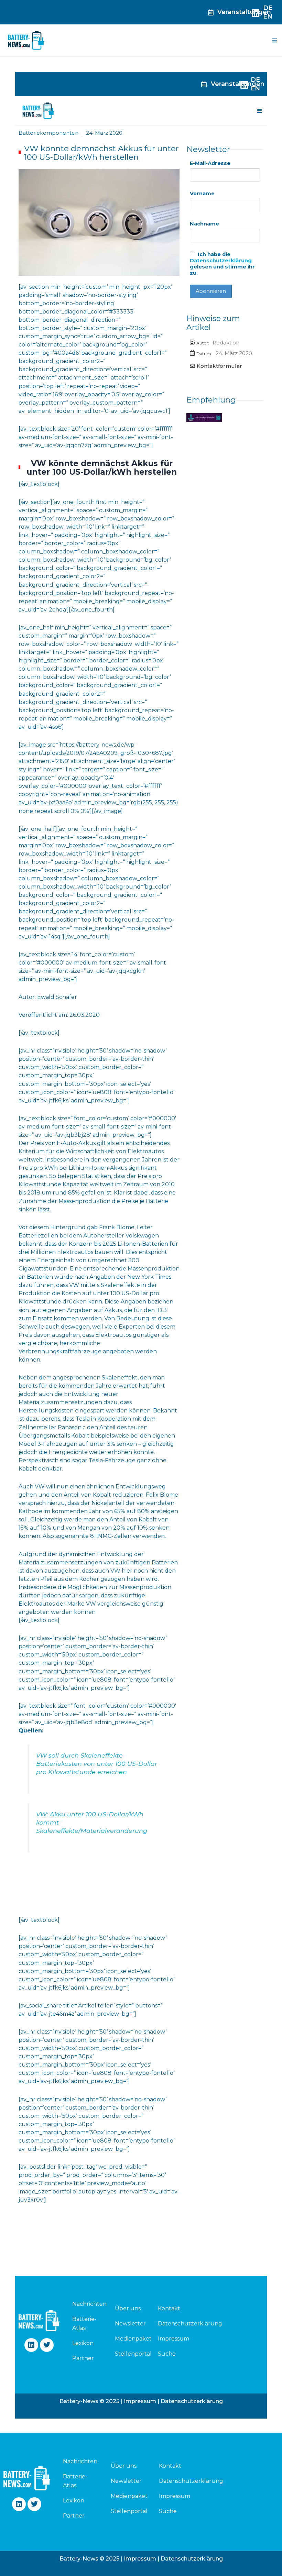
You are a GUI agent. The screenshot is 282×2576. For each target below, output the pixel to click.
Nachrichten (86, 2304)
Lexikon (83, 2343)
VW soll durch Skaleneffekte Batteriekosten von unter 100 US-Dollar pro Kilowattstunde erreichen (97, 1764)
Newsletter (130, 2324)
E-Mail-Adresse (210, 163)
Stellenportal (133, 2354)
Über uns (128, 2308)
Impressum (173, 2339)
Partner (83, 2358)
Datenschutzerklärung (221, 261)
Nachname (204, 224)
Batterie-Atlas (84, 2324)
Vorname (202, 194)
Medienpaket (133, 2339)
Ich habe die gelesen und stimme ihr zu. (222, 264)
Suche (167, 2354)
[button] (274, 41)
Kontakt (169, 2308)
